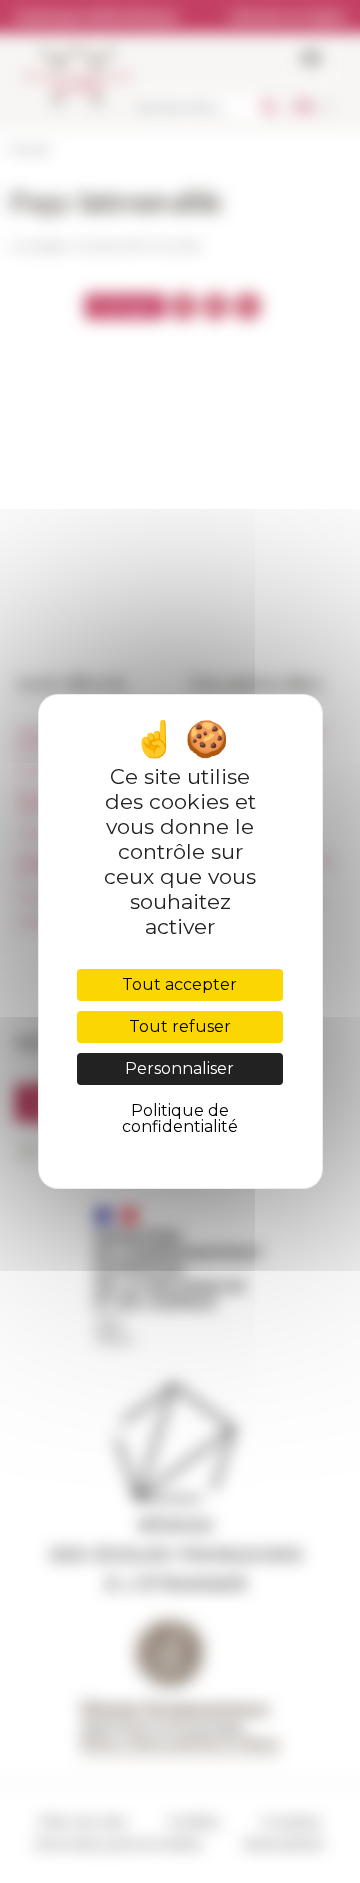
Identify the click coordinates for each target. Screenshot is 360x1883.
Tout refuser (180, 1026)
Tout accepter (179, 984)
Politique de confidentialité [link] (180, 1118)
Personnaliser (179, 1068)
